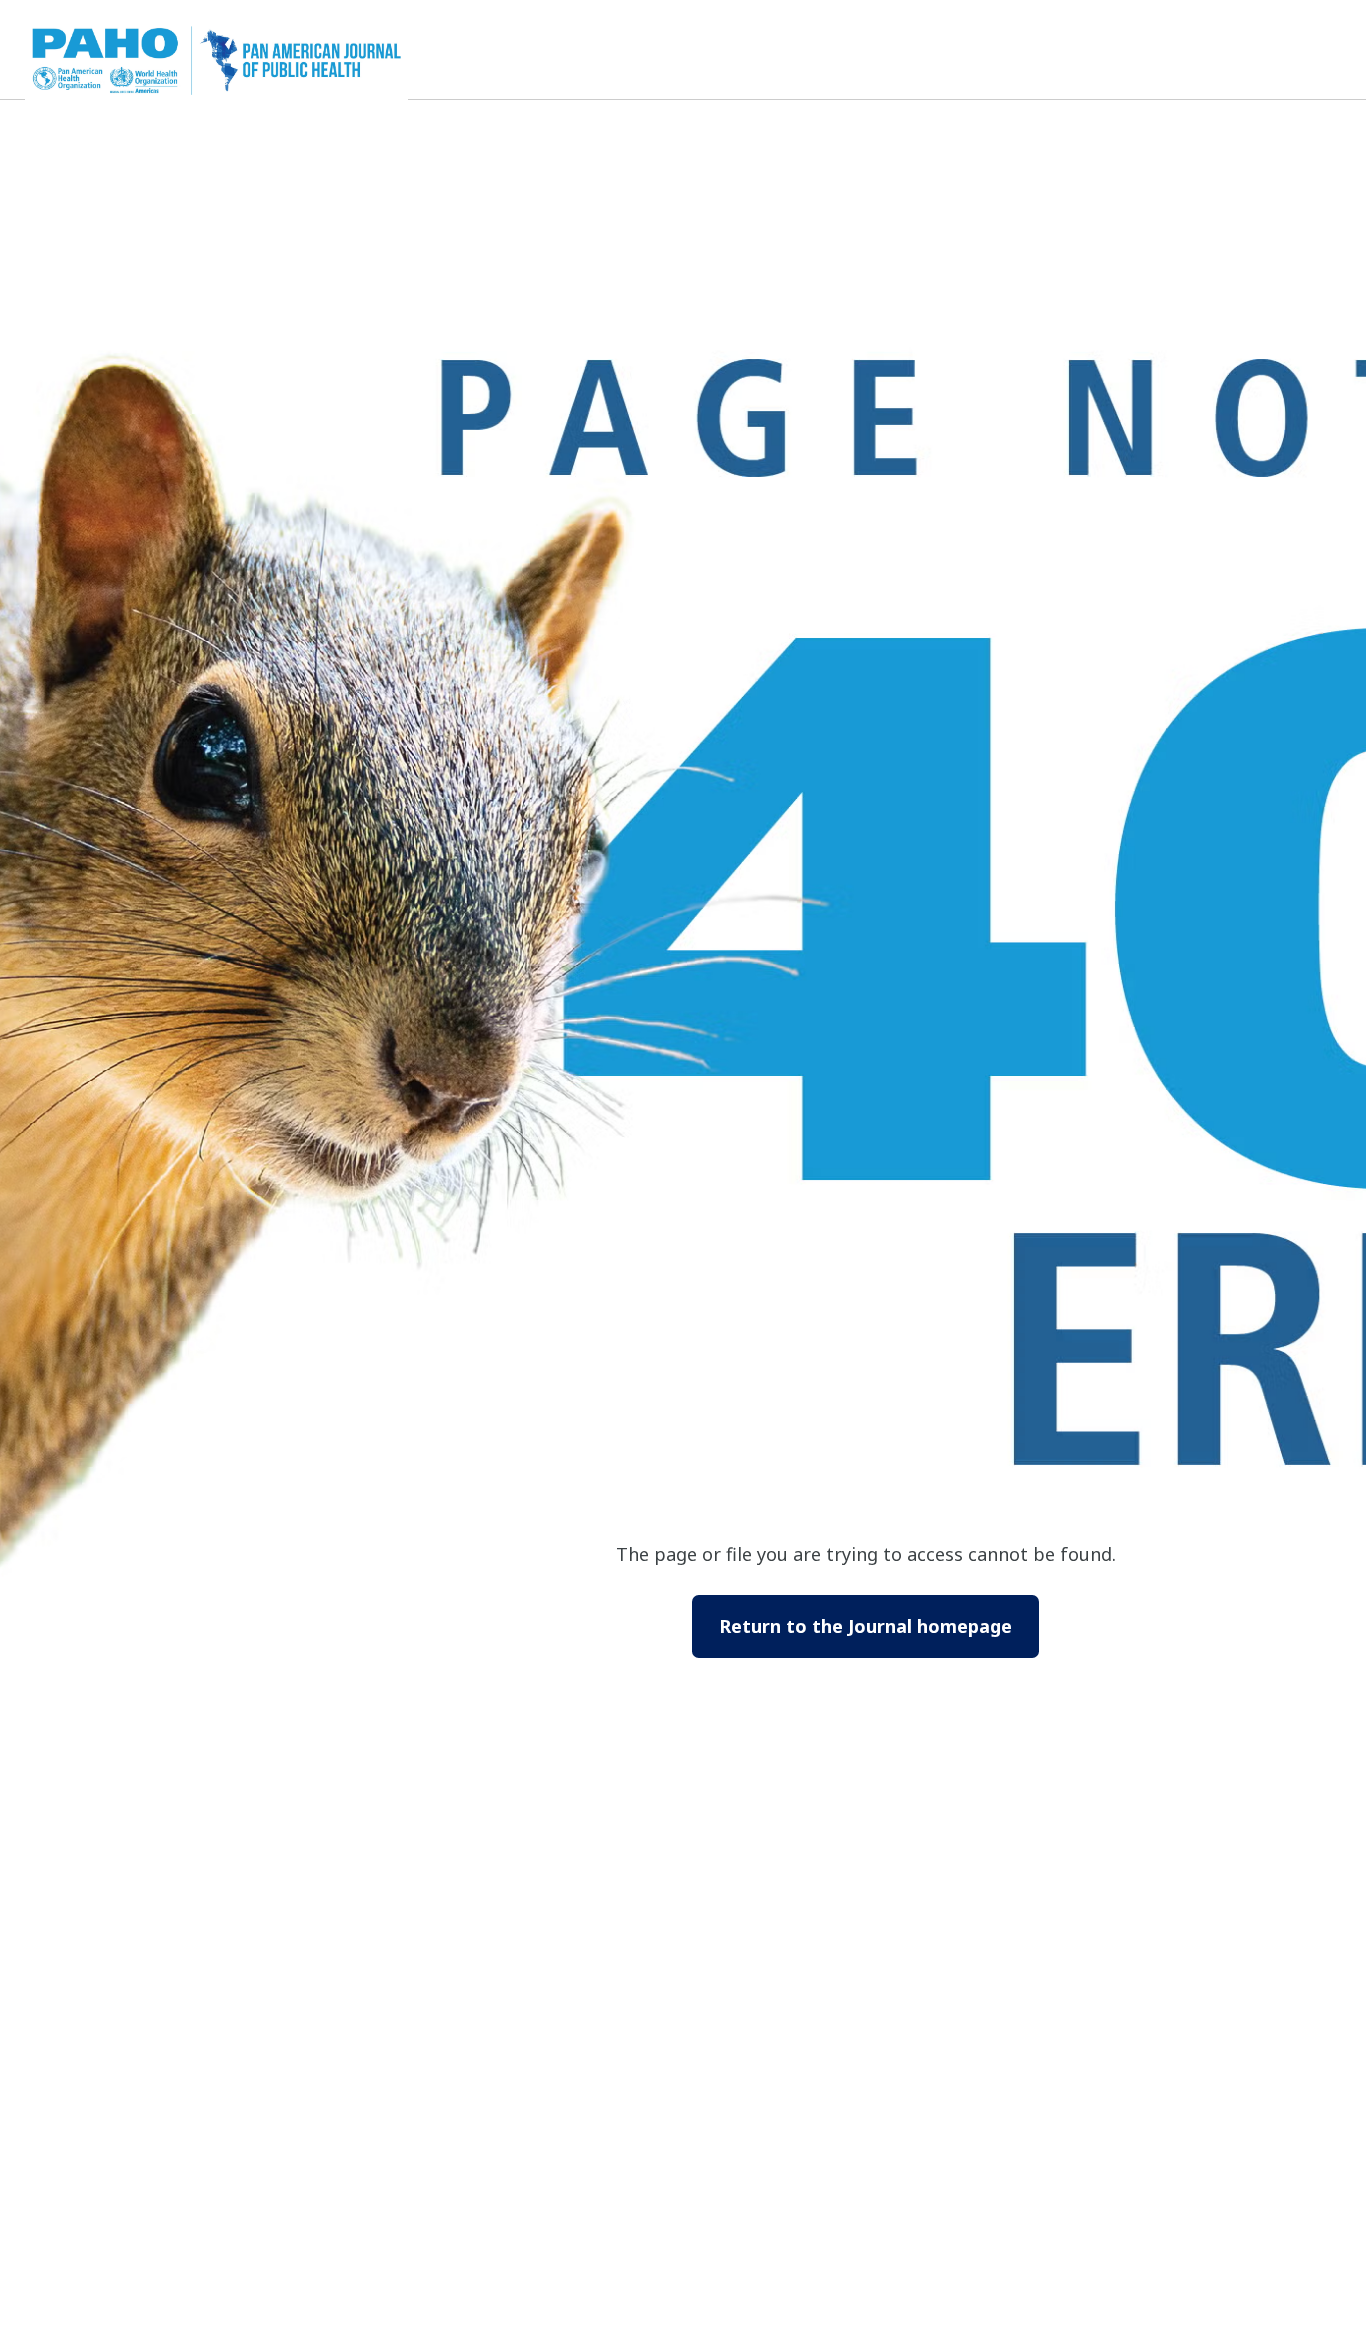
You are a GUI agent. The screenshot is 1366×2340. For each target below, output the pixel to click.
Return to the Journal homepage (865, 1626)
